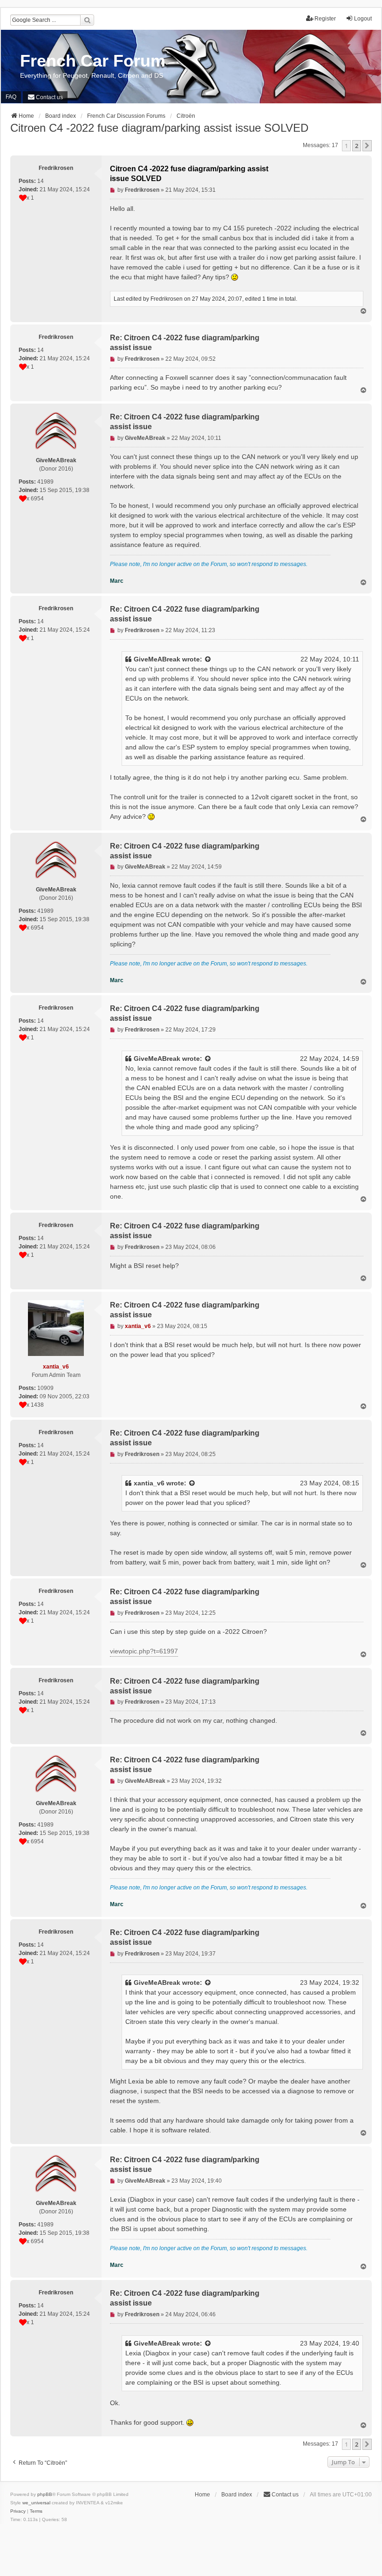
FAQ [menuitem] (11, 97)
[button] (367, 146)
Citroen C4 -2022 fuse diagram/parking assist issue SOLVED (159, 128)
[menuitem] (45, 97)
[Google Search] (87, 20)
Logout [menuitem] (363, 19)
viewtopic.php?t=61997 (144, 1651)
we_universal (36, 2503)
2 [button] (357, 146)
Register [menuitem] (325, 19)
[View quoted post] (208, 659)
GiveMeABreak (157, 659)
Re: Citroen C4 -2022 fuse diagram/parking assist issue (185, 343)
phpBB (45, 2494)
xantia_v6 (149, 1483)
